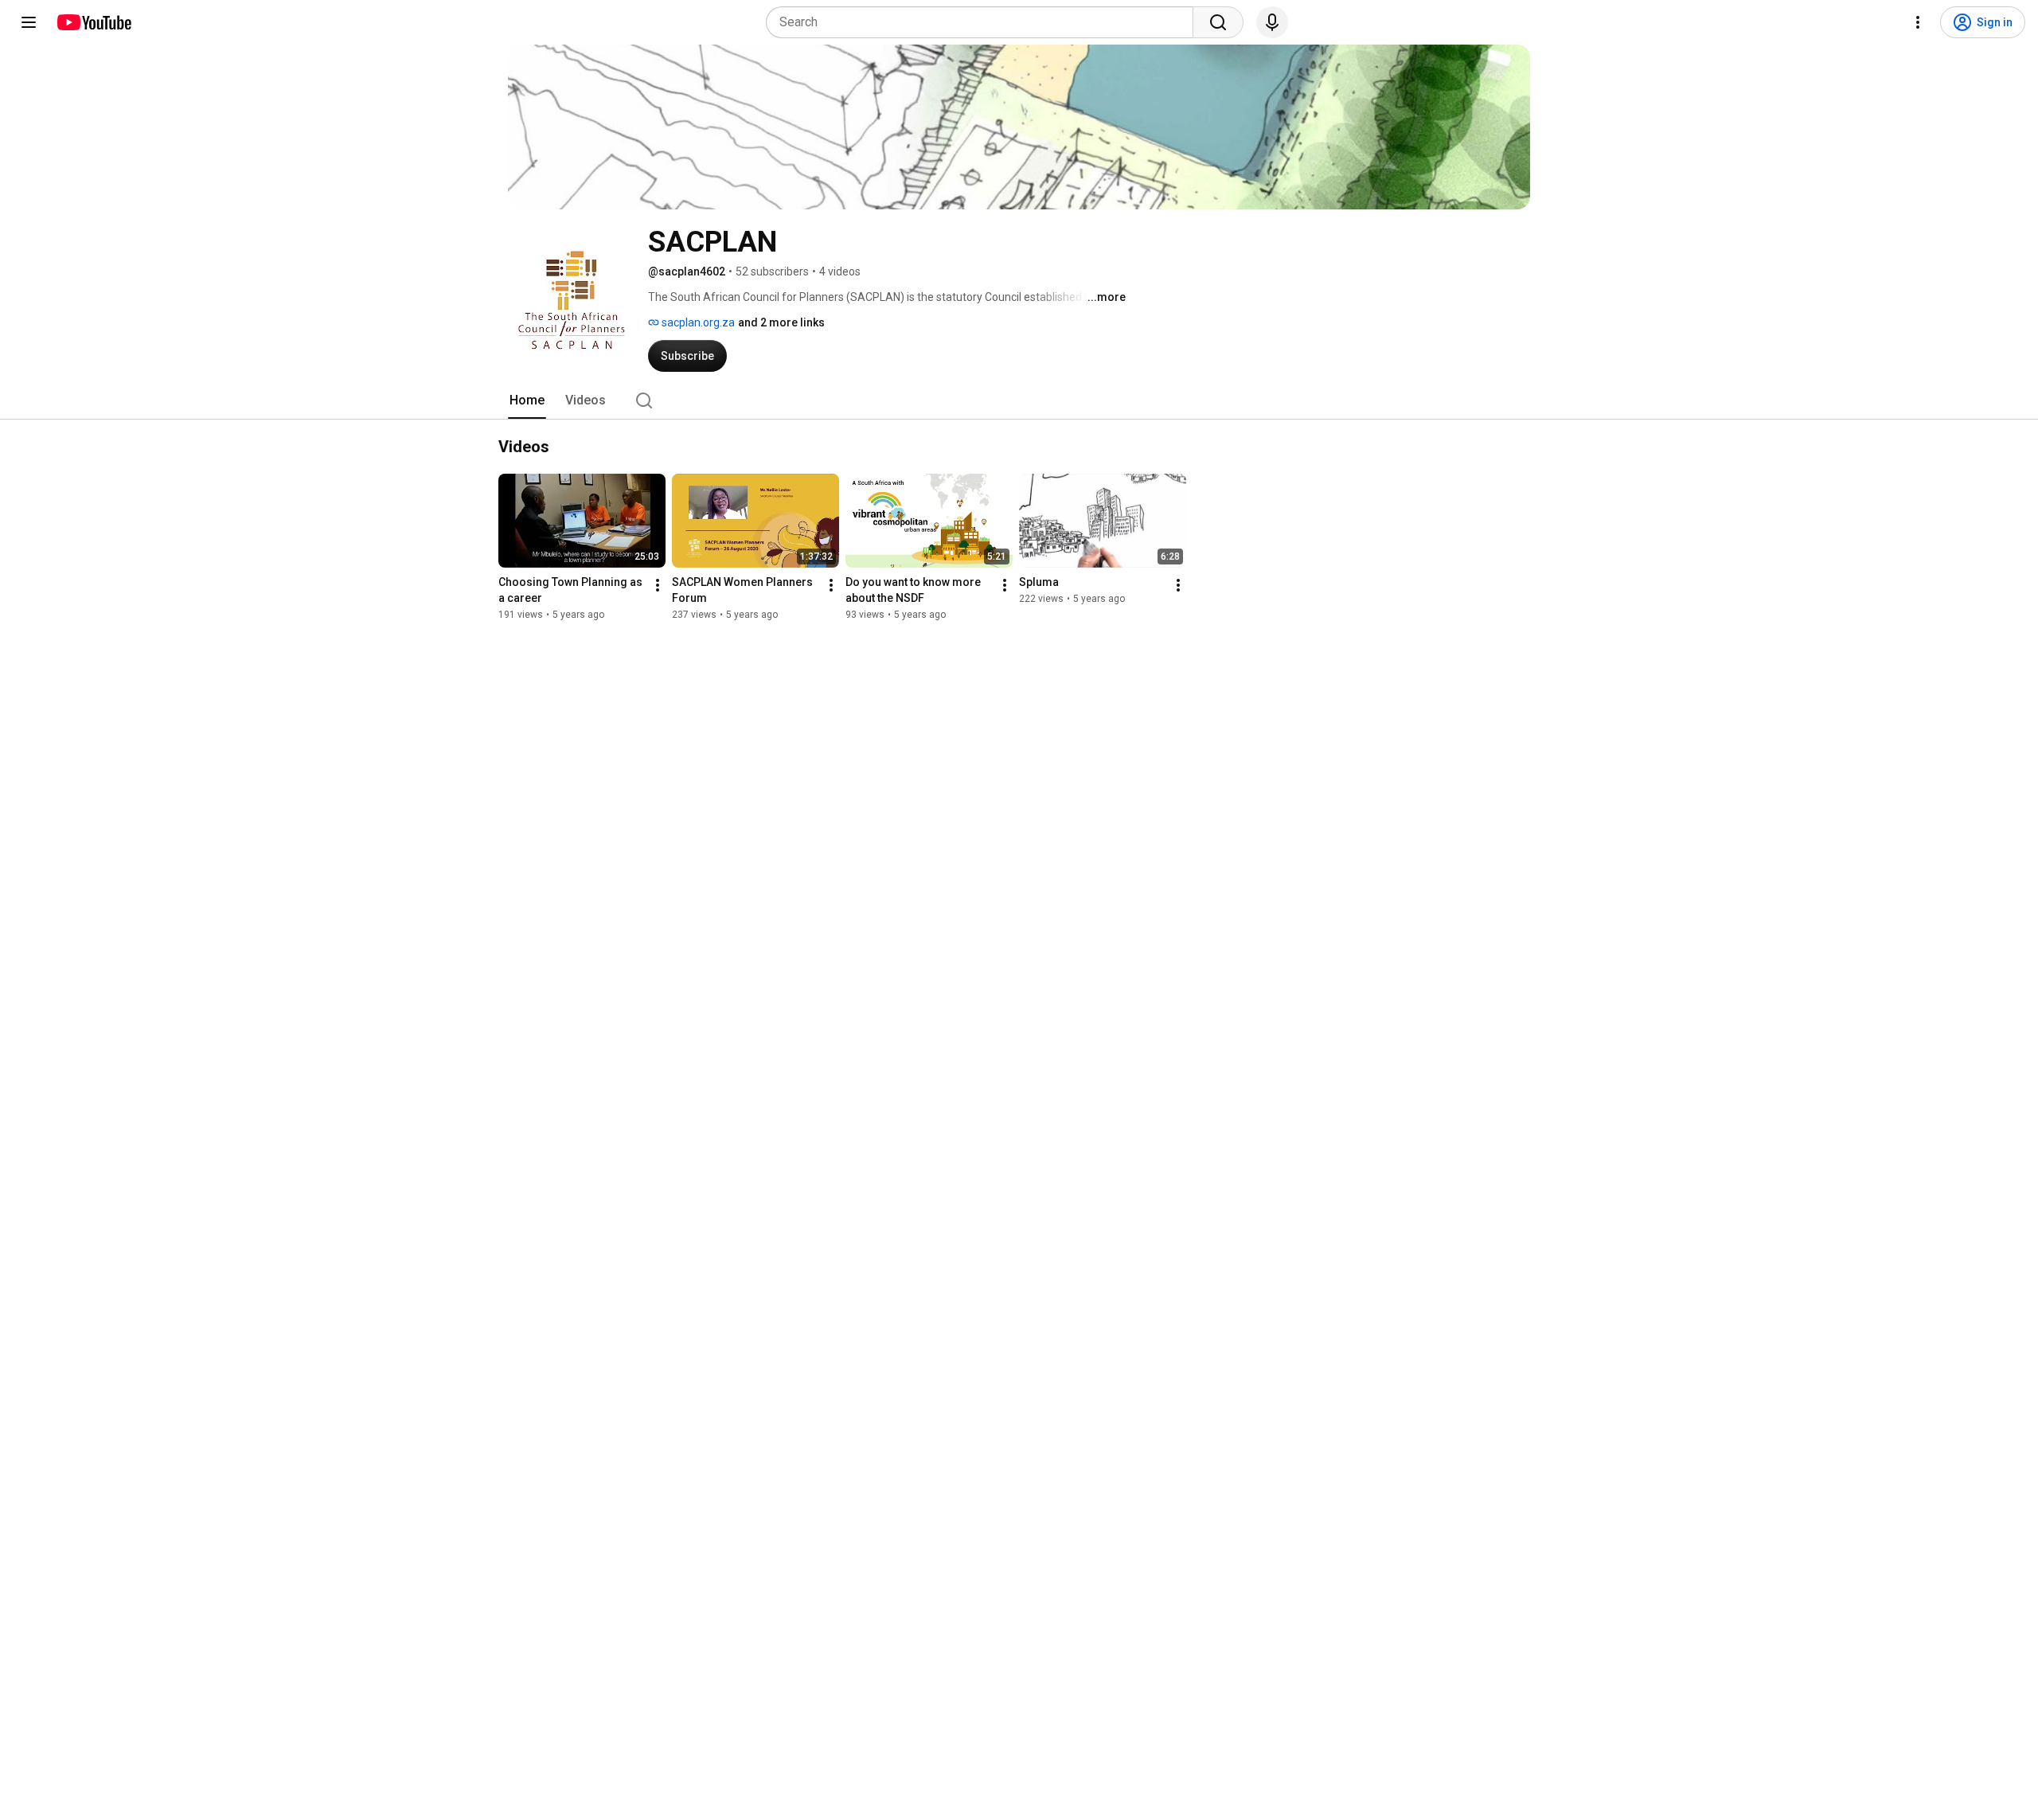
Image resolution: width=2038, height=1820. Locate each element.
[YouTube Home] (94, 22)
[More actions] (658, 585)
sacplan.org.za (697, 322)
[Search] (1218, 22)
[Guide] (29, 22)
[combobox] (984, 22)
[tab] (527, 400)
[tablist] (1019, 400)
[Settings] (1918, 22)
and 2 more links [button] (781, 322)
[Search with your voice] (1272, 22)
